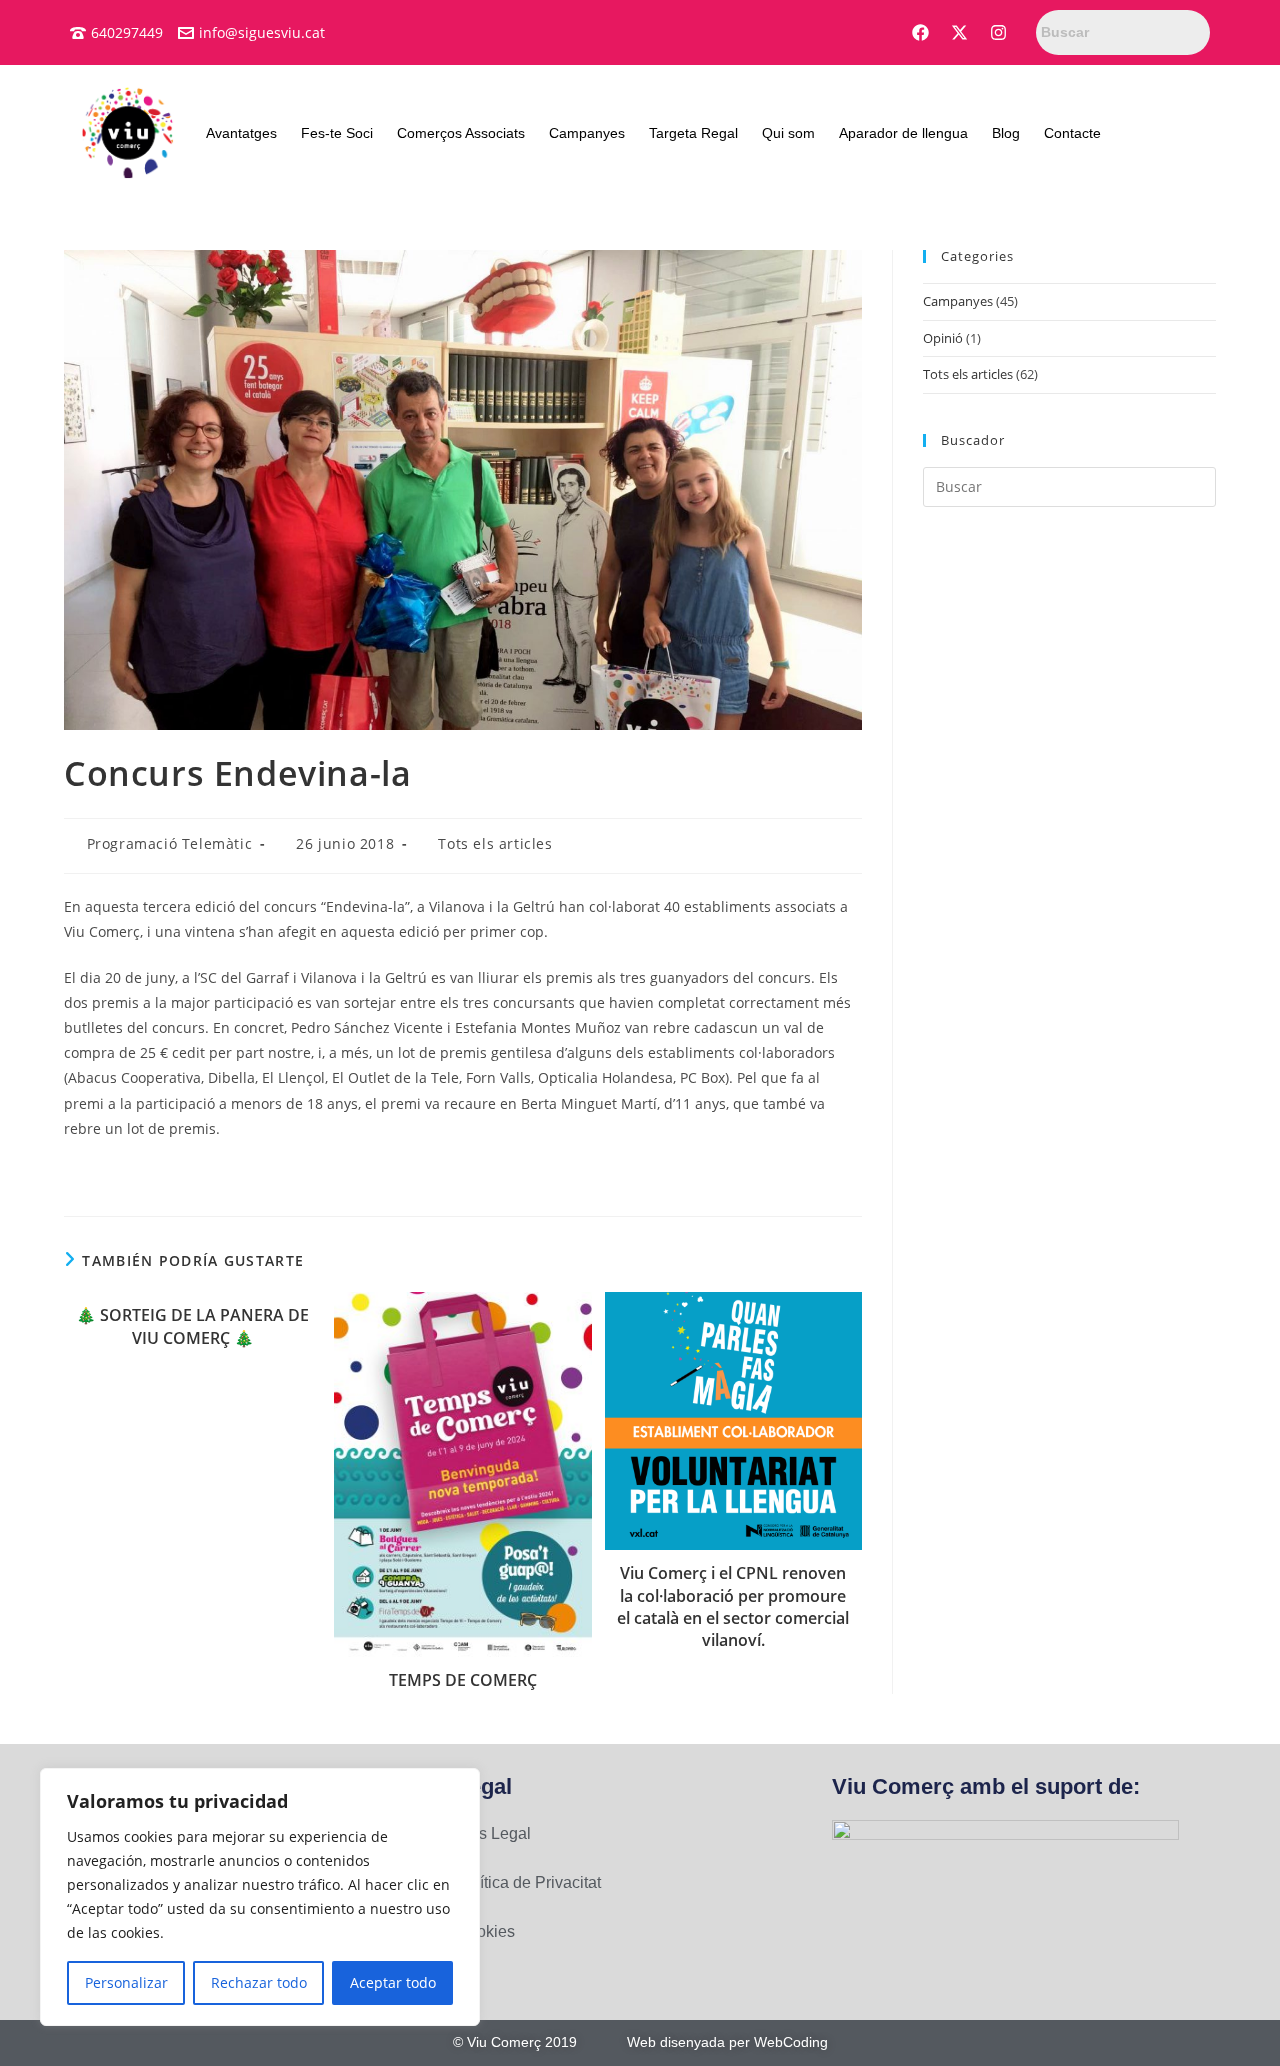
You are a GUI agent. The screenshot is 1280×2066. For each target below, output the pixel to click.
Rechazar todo (259, 1982)
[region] (260, 1897)
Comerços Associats (461, 133)
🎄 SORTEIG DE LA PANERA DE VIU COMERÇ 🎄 (192, 1326)
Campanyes (587, 133)
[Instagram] (999, 33)
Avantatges (241, 133)
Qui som (788, 133)
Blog (1006, 133)
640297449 (127, 32)
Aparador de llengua (903, 133)
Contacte (1072, 133)
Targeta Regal (693, 133)
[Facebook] (921, 33)
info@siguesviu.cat (262, 32)
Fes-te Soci (337, 133)
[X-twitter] (960, 33)
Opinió (943, 338)
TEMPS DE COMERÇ (463, 1680)
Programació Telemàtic (170, 843)
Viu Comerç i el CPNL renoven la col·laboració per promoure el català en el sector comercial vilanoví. (733, 1606)
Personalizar (126, 1982)
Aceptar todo (393, 1982)
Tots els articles (495, 843)
